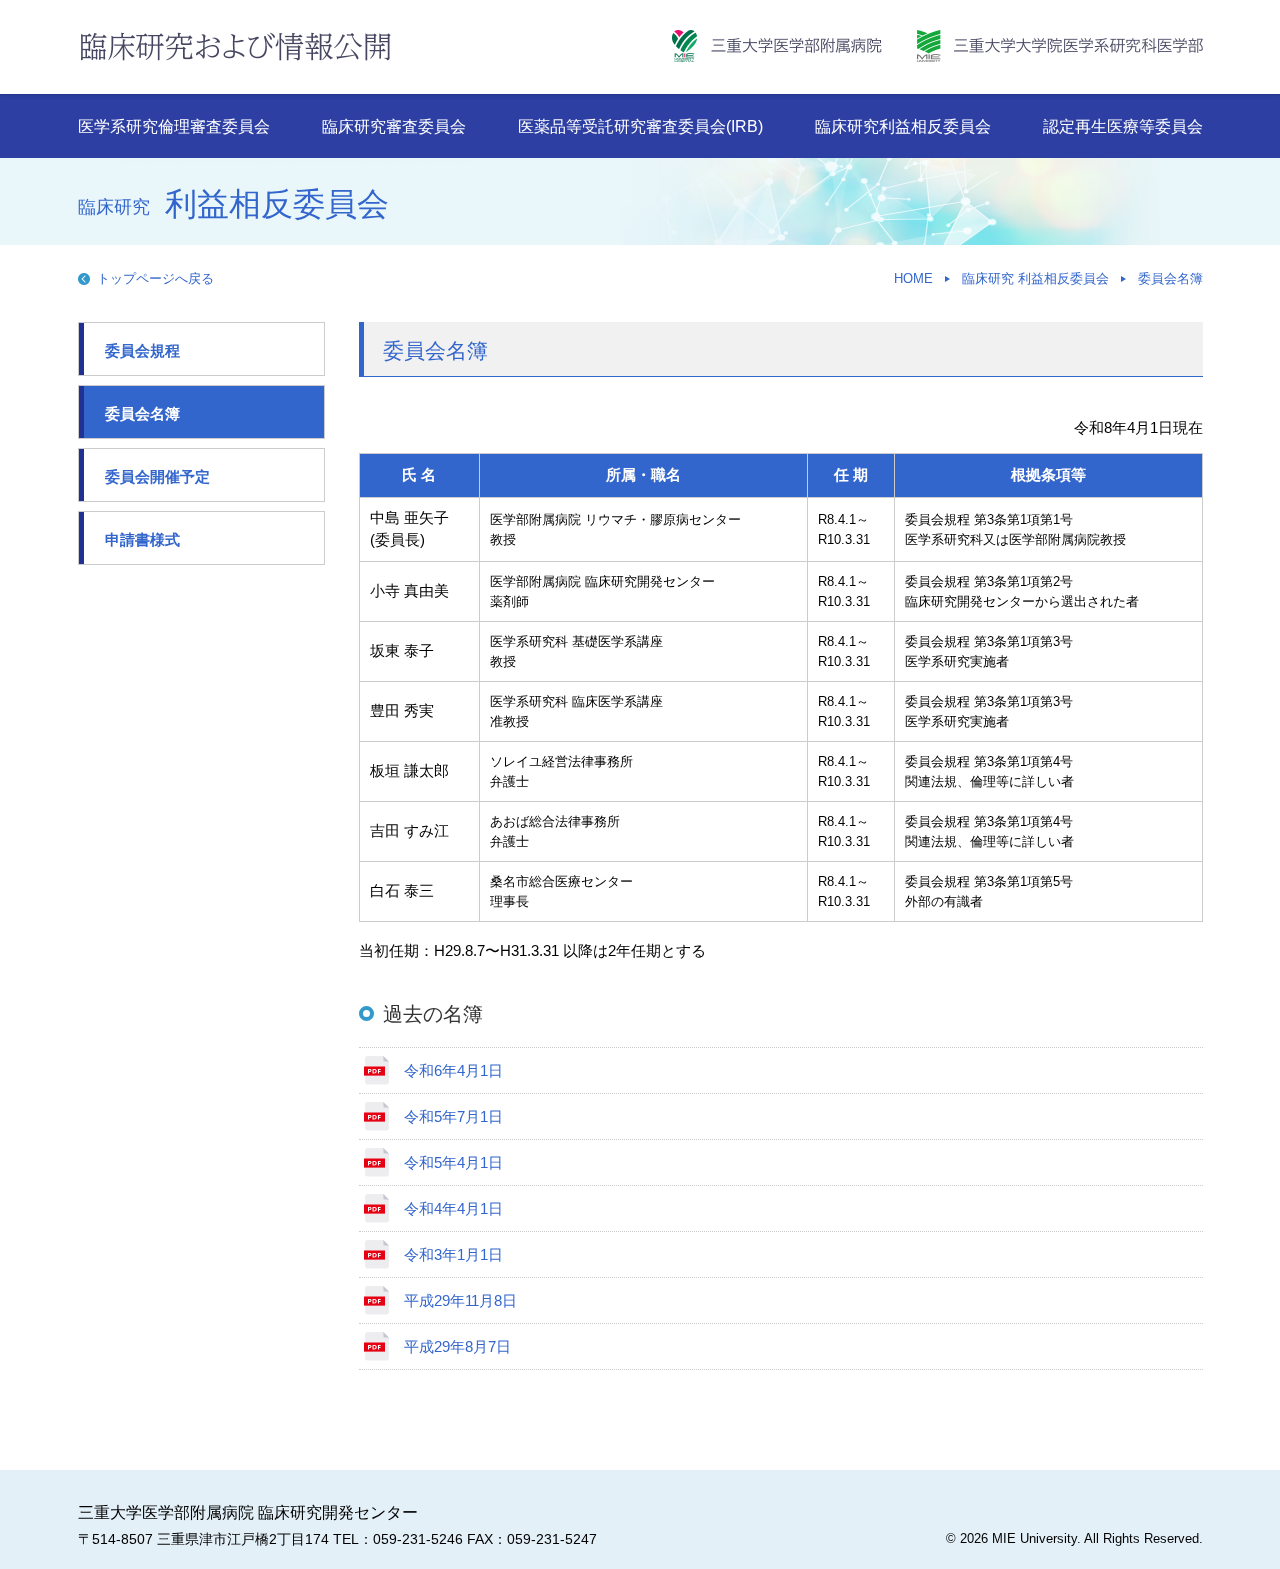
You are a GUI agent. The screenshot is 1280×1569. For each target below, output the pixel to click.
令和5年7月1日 (453, 1116)
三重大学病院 (777, 46)
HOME (913, 278)
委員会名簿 (1170, 278)
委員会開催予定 (157, 476)
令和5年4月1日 (453, 1162)
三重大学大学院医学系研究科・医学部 (1060, 46)
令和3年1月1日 (453, 1254)
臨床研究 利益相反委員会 (1035, 278)
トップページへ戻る (155, 278)
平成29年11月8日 (460, 1300)
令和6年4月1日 (453, 1070)
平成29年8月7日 (457, 1346)
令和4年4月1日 (453, 1208)
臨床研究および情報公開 (235, 46)
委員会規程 (142, 350)
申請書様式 (142, 539)
